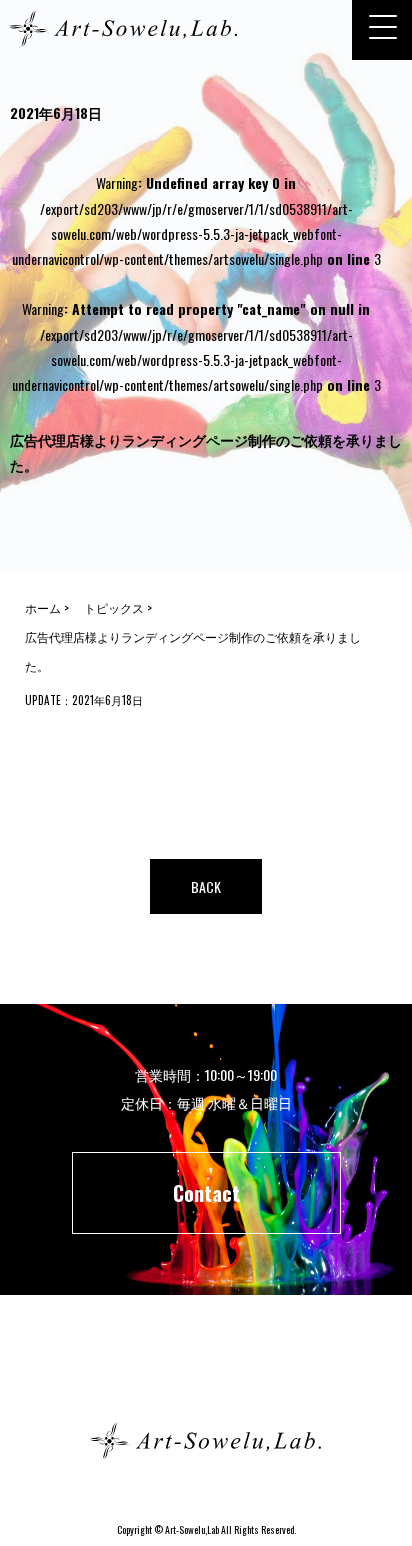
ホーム (206, 1369)
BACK (206, 886)
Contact (206, 1193)
